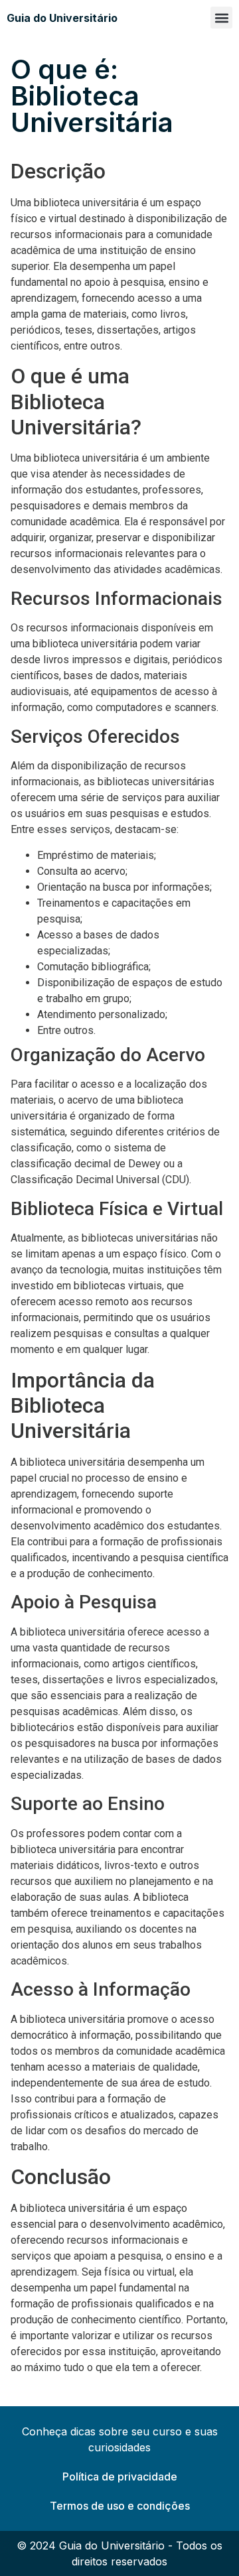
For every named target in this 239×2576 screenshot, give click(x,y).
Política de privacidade (120, 2477)
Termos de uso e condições (120, 2506)
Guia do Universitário (62, 18)
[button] (221, 18)
